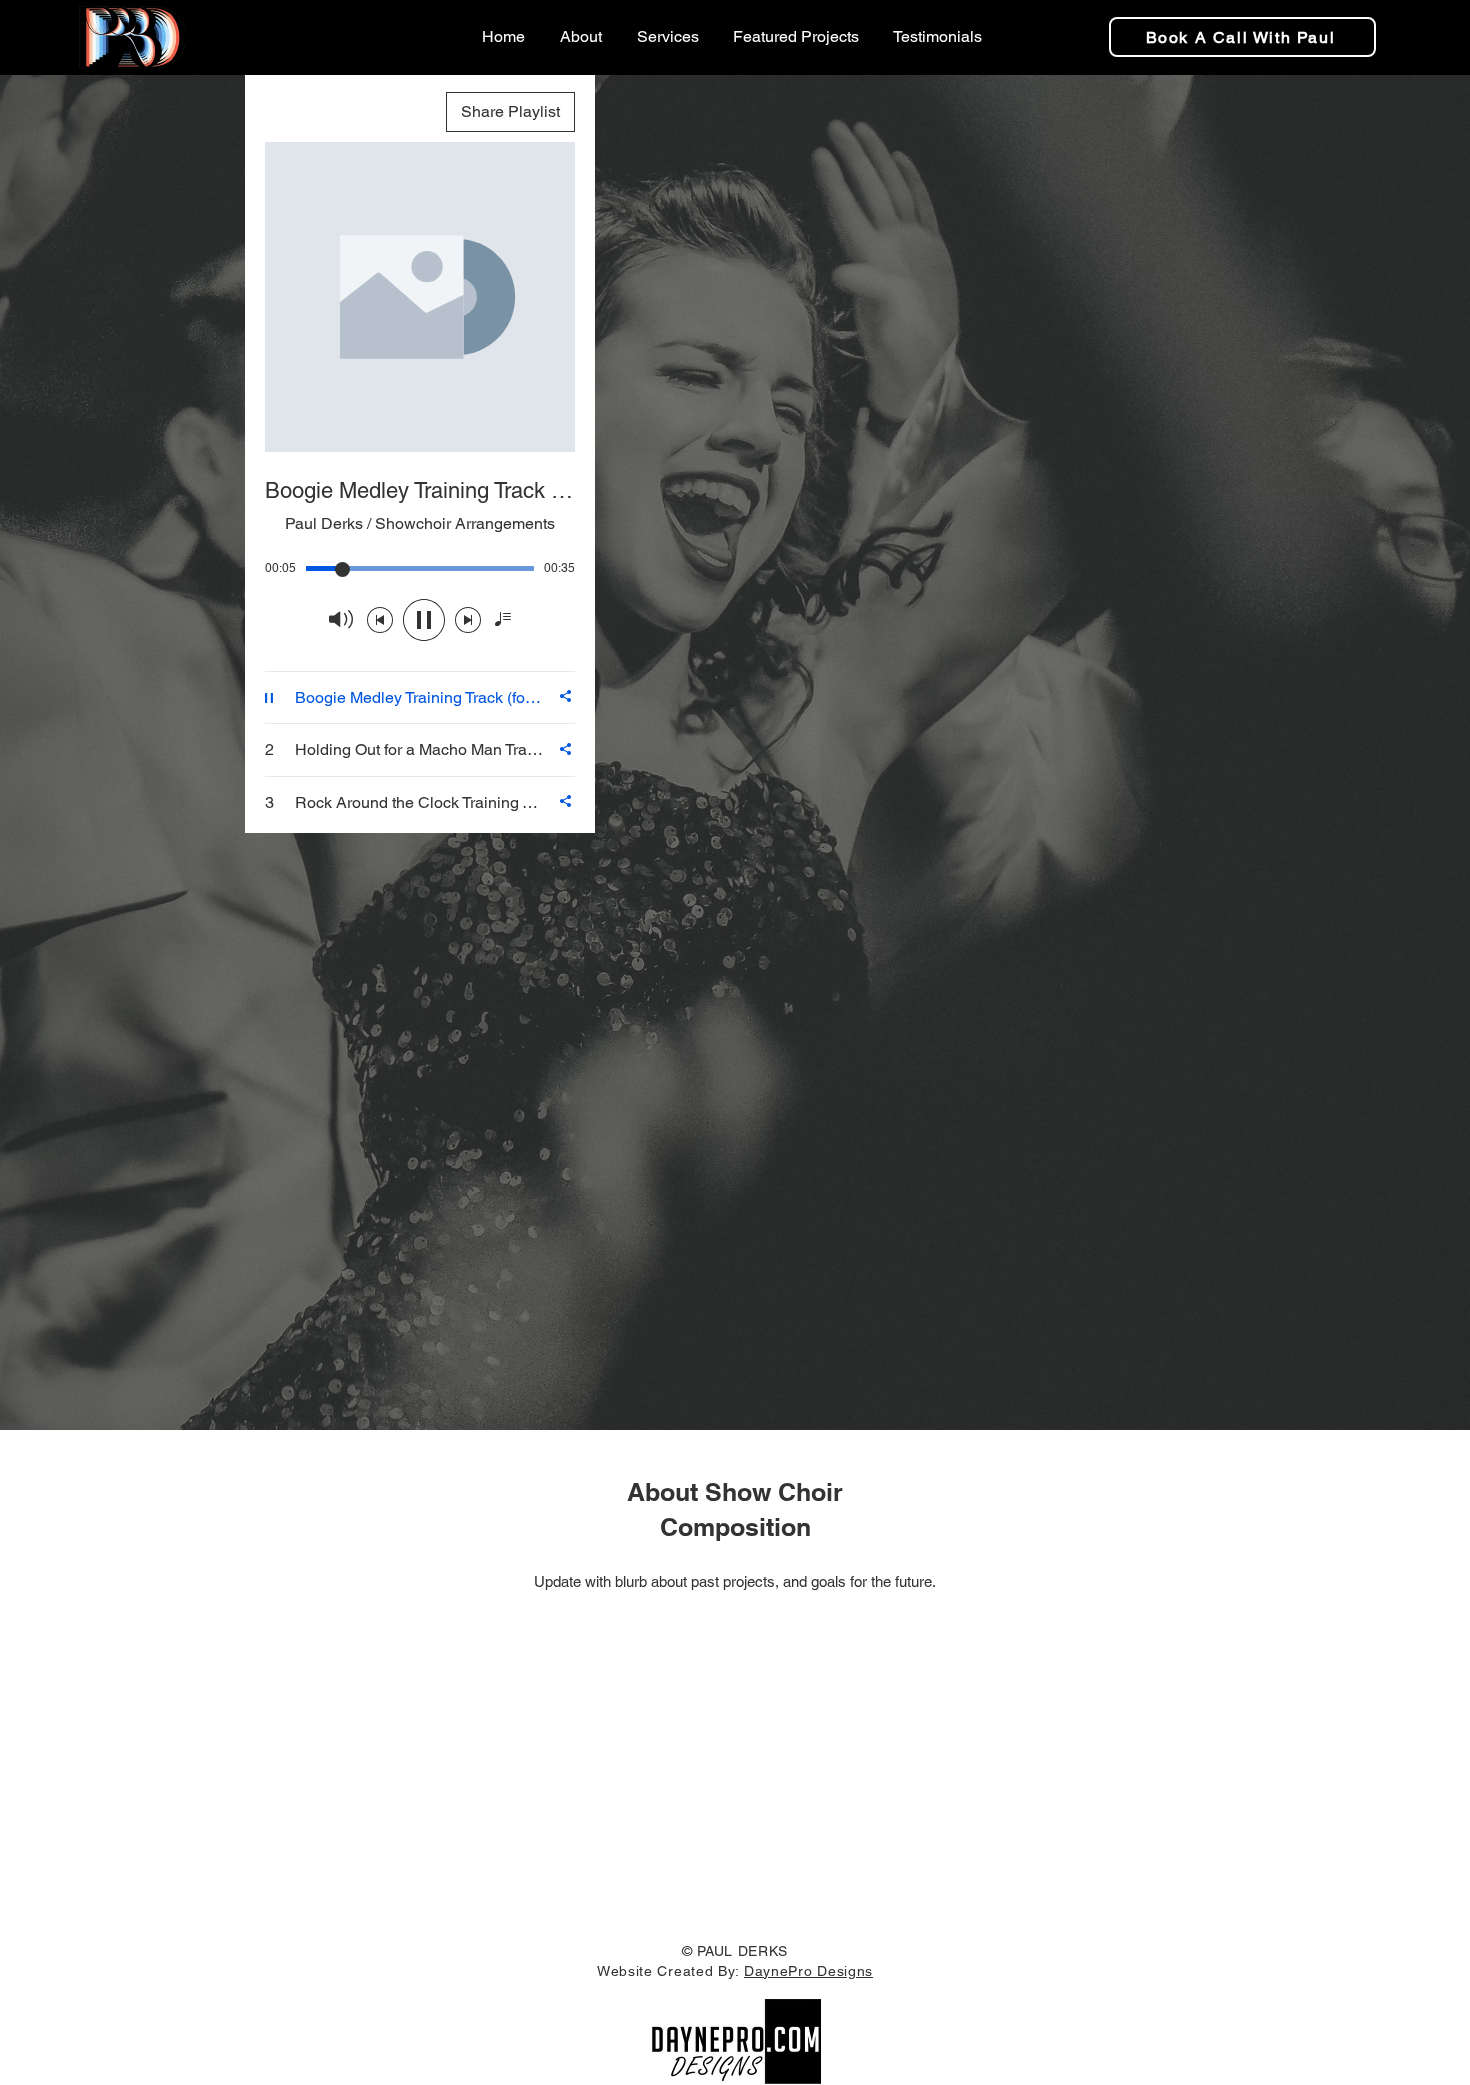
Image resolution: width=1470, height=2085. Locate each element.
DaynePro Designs (808, 1971)
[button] (794, 37)
